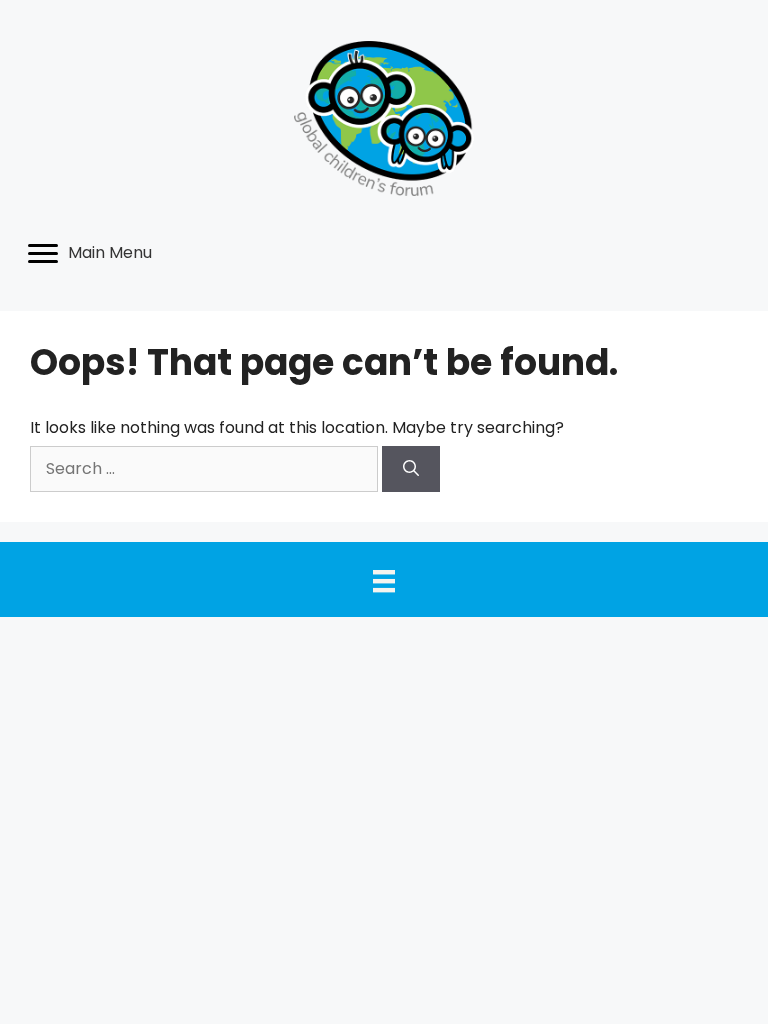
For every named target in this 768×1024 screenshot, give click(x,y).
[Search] (411, 469)
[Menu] (384, 581)
